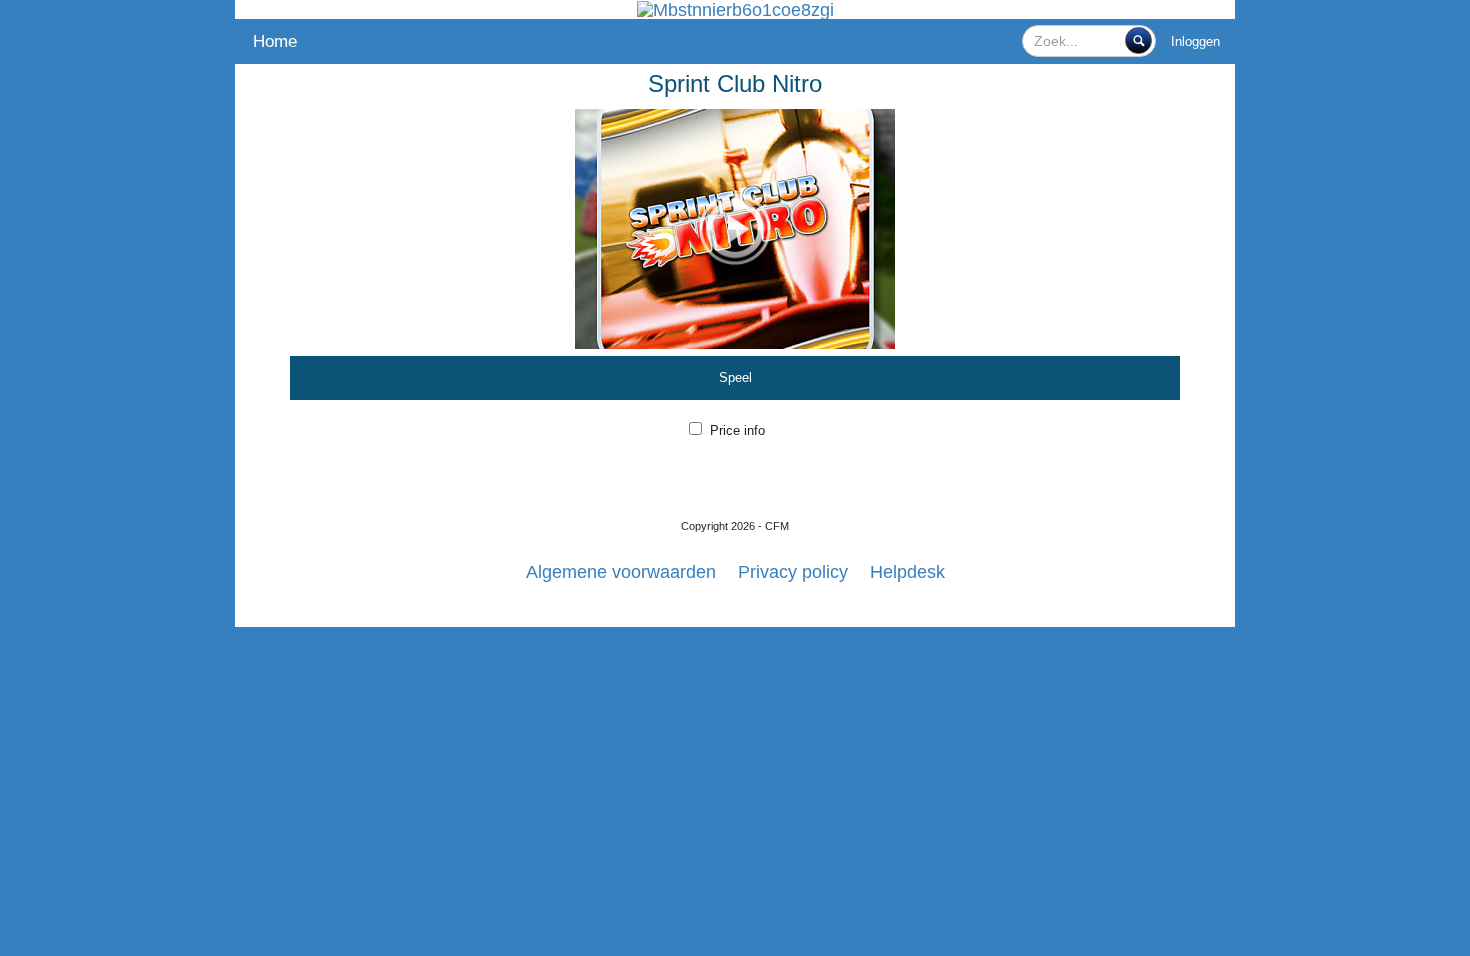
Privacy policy (793, 572)
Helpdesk (907, 572)
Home (275, 41)
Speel (735, 377)
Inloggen (1195, 41)
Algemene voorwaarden (621, 572)
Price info (737, 430)
